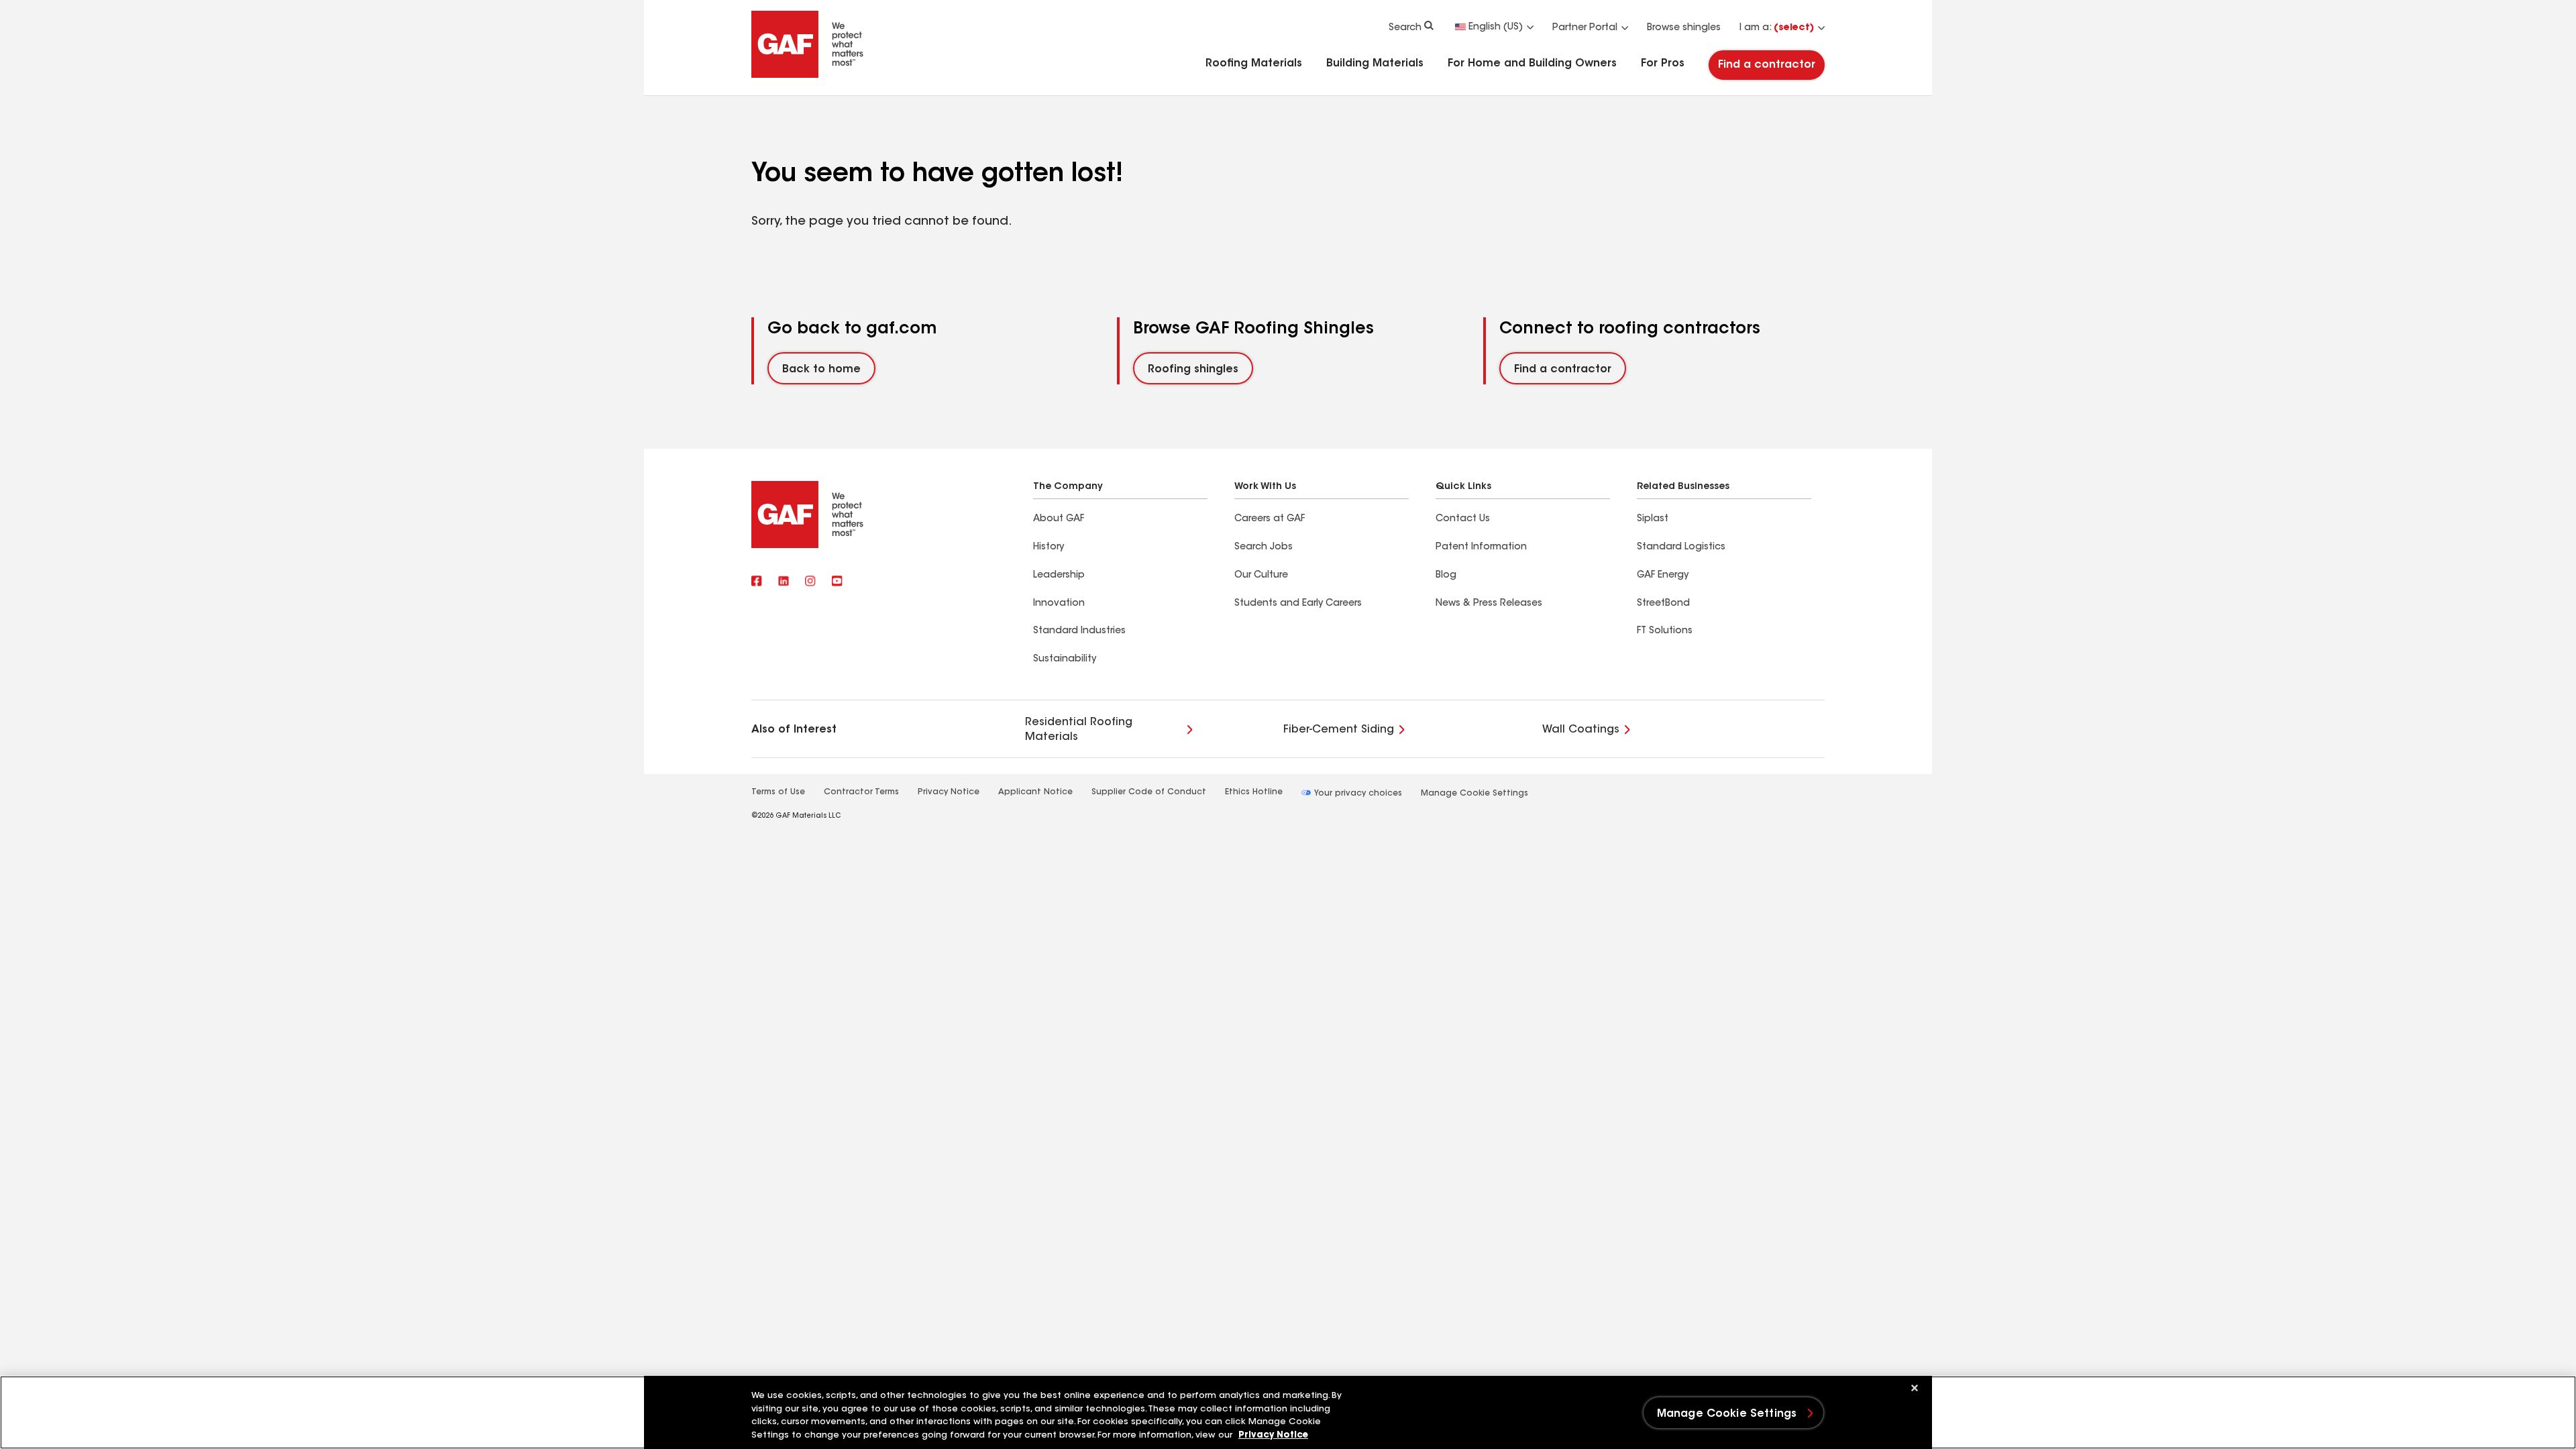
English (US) (1496, 28)
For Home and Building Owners (1532, 64)
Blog (1446, 576)
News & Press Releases (1489, 604)
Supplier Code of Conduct (1149, 792)
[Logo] (808, 75)
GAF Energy (1663, 576)
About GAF (1059, 519)
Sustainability (1065, 659)
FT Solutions (1665, 631)
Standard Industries (1079, 631)
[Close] (1915, 1388)
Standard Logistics (1681, 547)
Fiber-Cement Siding (1339, 730)
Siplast (1653, 519)
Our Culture (1261, 576)
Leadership (1059, 576)
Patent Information (1481, 547)
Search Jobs (1264, 547)
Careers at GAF (1270, 519)
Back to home (821, 370)
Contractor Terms (861, 792)
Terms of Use (778, 792)
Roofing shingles (1193, 370)
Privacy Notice (949, 792)
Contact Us (1463, 519)
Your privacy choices (1357, 794)
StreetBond (1663, 604)
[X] (784, 582)
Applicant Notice (1035, 792)
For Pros (1663, 64)
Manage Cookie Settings (1474, 794)
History (1049, 547)
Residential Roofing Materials (1079, 730)
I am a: (1777, 28)
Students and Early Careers (1298, 604)
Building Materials (1375, 64)
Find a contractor (1767, 65)
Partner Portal (1585, 28)
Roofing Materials (1254, 64)
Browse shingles (1684, 28)
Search (1405, 28)
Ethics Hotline (1254, 792)
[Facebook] (757, 582)
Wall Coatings (1581, 730)
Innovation (1059, 604)
